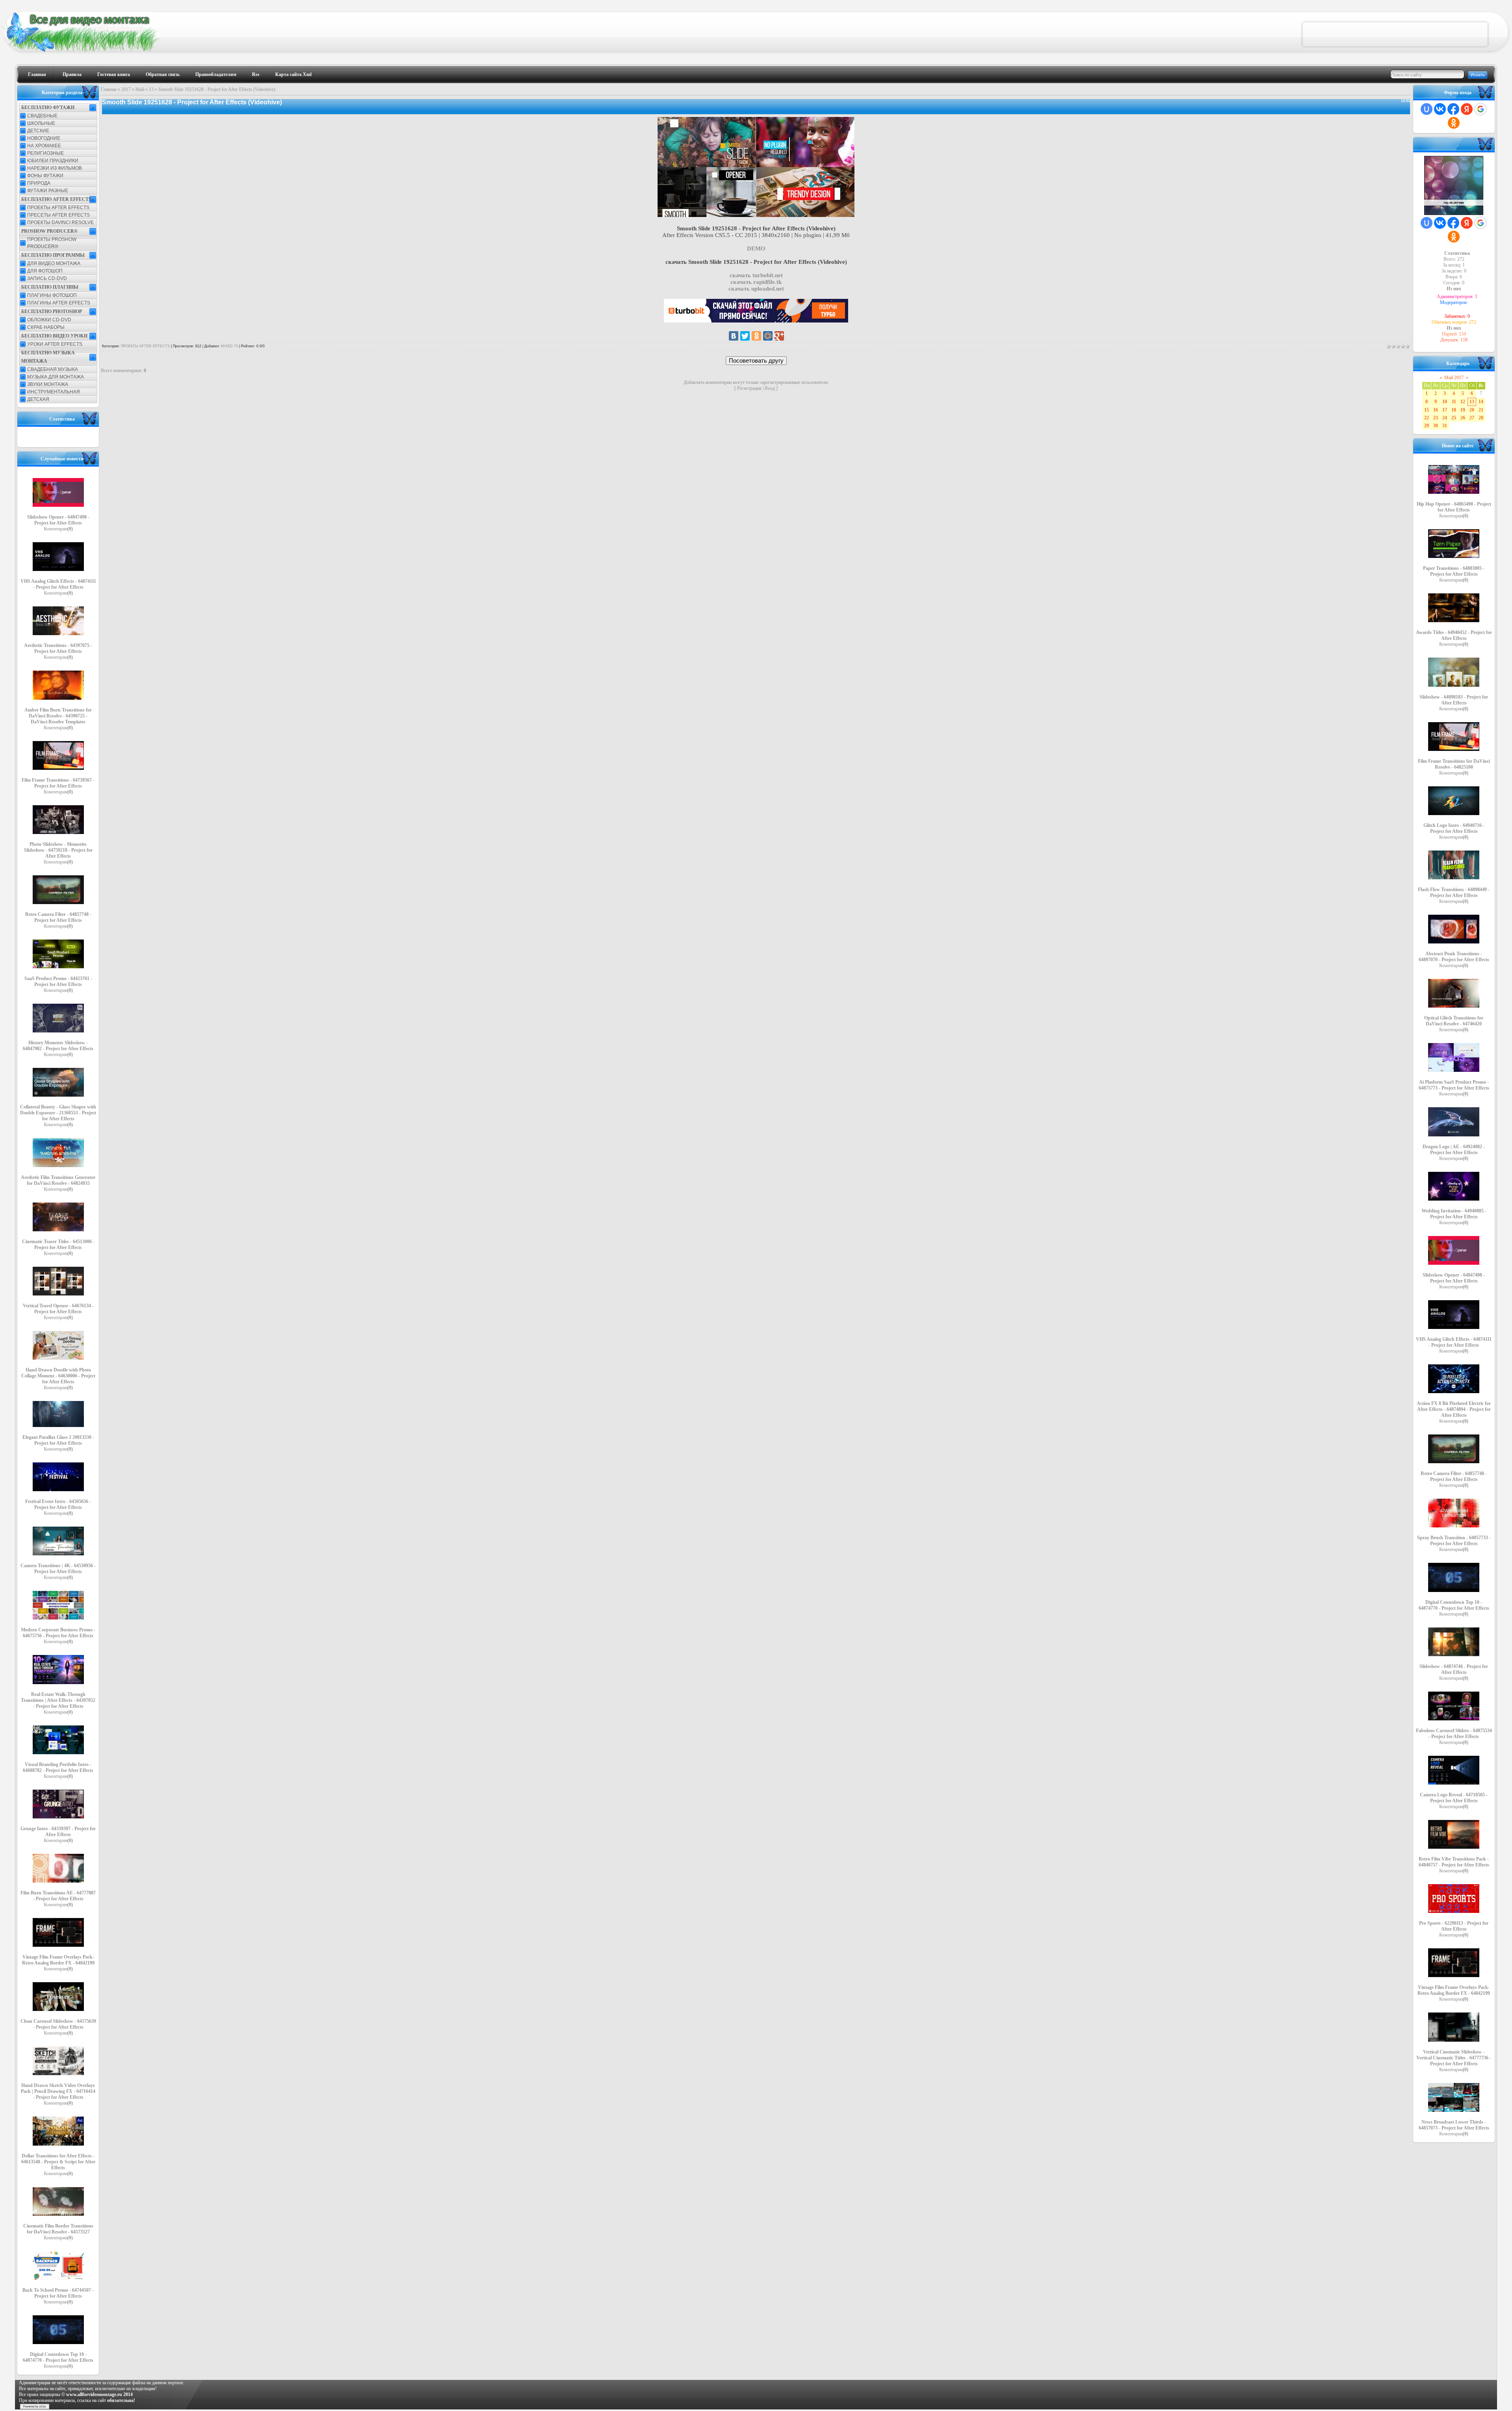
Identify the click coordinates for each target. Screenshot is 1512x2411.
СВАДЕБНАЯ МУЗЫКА (53, 369)
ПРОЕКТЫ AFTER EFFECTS (58, 208)
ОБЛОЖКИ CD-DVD (49, 320)
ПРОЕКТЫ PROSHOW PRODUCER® (52, 243)
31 (1445, 426)
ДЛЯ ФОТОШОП (45, 271)
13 (151, 89)
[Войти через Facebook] (1453, 109)
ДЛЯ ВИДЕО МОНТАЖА (54, 263)
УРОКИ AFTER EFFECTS (55, 344)
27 (1472, 418)
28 (1481, 418)
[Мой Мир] (768, 336)
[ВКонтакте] (734, 336)
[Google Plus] (779, 336)
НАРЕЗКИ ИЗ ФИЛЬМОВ (55, 168)
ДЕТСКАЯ (38, 399)
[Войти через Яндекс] (1467, 109)
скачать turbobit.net (756, 275)
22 (1427, 418)
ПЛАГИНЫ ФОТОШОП (52, 295)
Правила (72, 74)
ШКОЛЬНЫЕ (41, 123)
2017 (126, 89)
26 (1463, 418)
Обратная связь (163, 74)
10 (1445, 402)
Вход (770, 388)
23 (1436, 418)
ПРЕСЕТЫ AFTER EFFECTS (58, 215)
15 (1427, 410)
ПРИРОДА (39, 183)
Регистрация (749, 388)
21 (1481, 410)
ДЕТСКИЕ (38, 131)
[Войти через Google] (1480, 109)
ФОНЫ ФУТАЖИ (45, 176)
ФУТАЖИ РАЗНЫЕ (48, 191)
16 (1436, 410)
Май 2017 (1454, 378)
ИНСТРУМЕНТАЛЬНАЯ (54, 392)
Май (140, 89)
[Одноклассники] (756, 336)
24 (1445, 418)
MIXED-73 (229, 346)
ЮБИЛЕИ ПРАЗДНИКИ (53, 161)
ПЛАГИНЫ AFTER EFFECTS (59, 303)
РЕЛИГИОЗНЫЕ (45, 153)
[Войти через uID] (1427, 109)
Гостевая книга (114, 74)
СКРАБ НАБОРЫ (46, 327)
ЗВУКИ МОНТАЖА (48, 384)
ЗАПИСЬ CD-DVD (47, 278)
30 (1436, 426)
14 (1481, 402)
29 (1427, 426)
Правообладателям (216, 74)
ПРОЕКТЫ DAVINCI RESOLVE (60, 222)
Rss (256, 74)
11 (1454, 402)
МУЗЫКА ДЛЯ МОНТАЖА (56, 377)
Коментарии (58, 529)
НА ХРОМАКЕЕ (44, 146)
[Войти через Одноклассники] (1454, 123)
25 (1454, 418)
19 (1463, 410)
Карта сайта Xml (293, 74)
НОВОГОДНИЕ (44, 138)
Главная (37, 74)
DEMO (756, 248)
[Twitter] (745, 336)
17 (1445, 410)
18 (1454, 410)
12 (1463, 402)
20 (1472, 410)
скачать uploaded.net (756, 289)
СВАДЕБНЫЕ (42, 116)
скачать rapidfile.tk (756, 282)
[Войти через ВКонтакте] (1440, 109)
